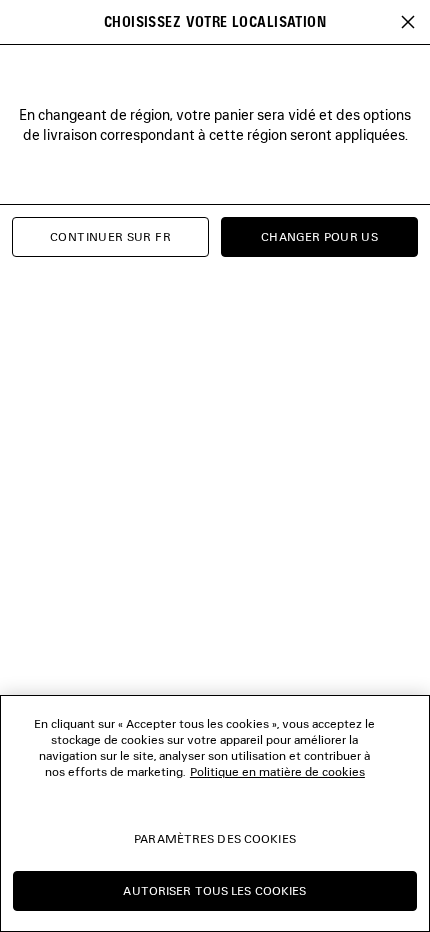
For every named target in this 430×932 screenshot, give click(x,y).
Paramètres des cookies (215, 838)
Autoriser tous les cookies (214, 890)
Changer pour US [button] (319, 236)
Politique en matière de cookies (277, 771)
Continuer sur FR (110, 236)
